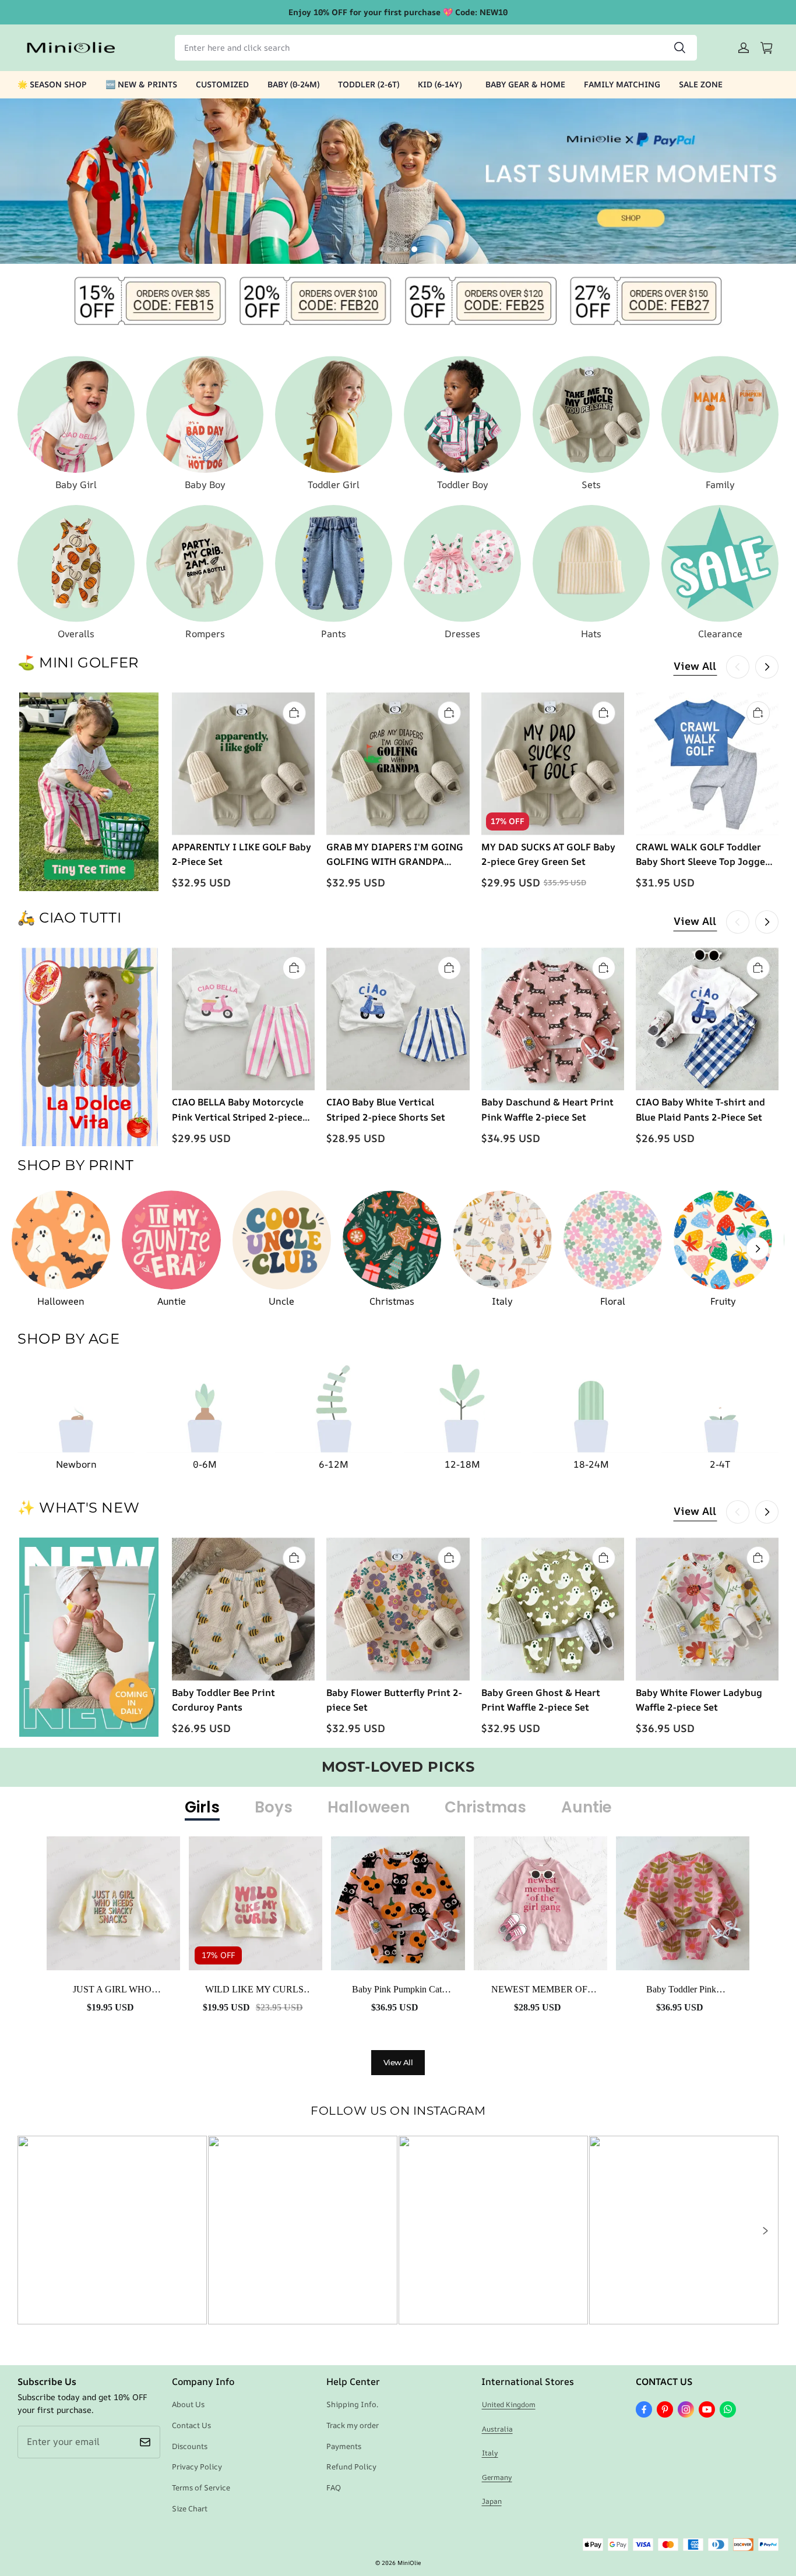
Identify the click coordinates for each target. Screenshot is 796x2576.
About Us (188, 2404)
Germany (497, 2477)
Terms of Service (201, 2487)
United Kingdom (509, 2404)
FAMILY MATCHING (622, 84)
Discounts (190, 2446)
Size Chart (190, 2508)
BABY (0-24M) (293, 84)
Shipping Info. (352, 2404)
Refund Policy (351, 2467)
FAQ (334, 2487)
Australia (497, 2429)
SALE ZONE (701, 84)
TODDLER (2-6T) (369, 84)
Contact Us (191, 2425)
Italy (490, 2453)
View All (695, 666)
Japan (492, 2501)
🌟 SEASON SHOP (52, 84)
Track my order (353, 2425)
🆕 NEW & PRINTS (141, 84)
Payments (344, 2446)
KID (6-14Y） (442, 84)
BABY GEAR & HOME (525, 84)
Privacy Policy (197, 2467)
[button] (765, 2231)
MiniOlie (409, 2563)
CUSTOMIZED (222, 84)
